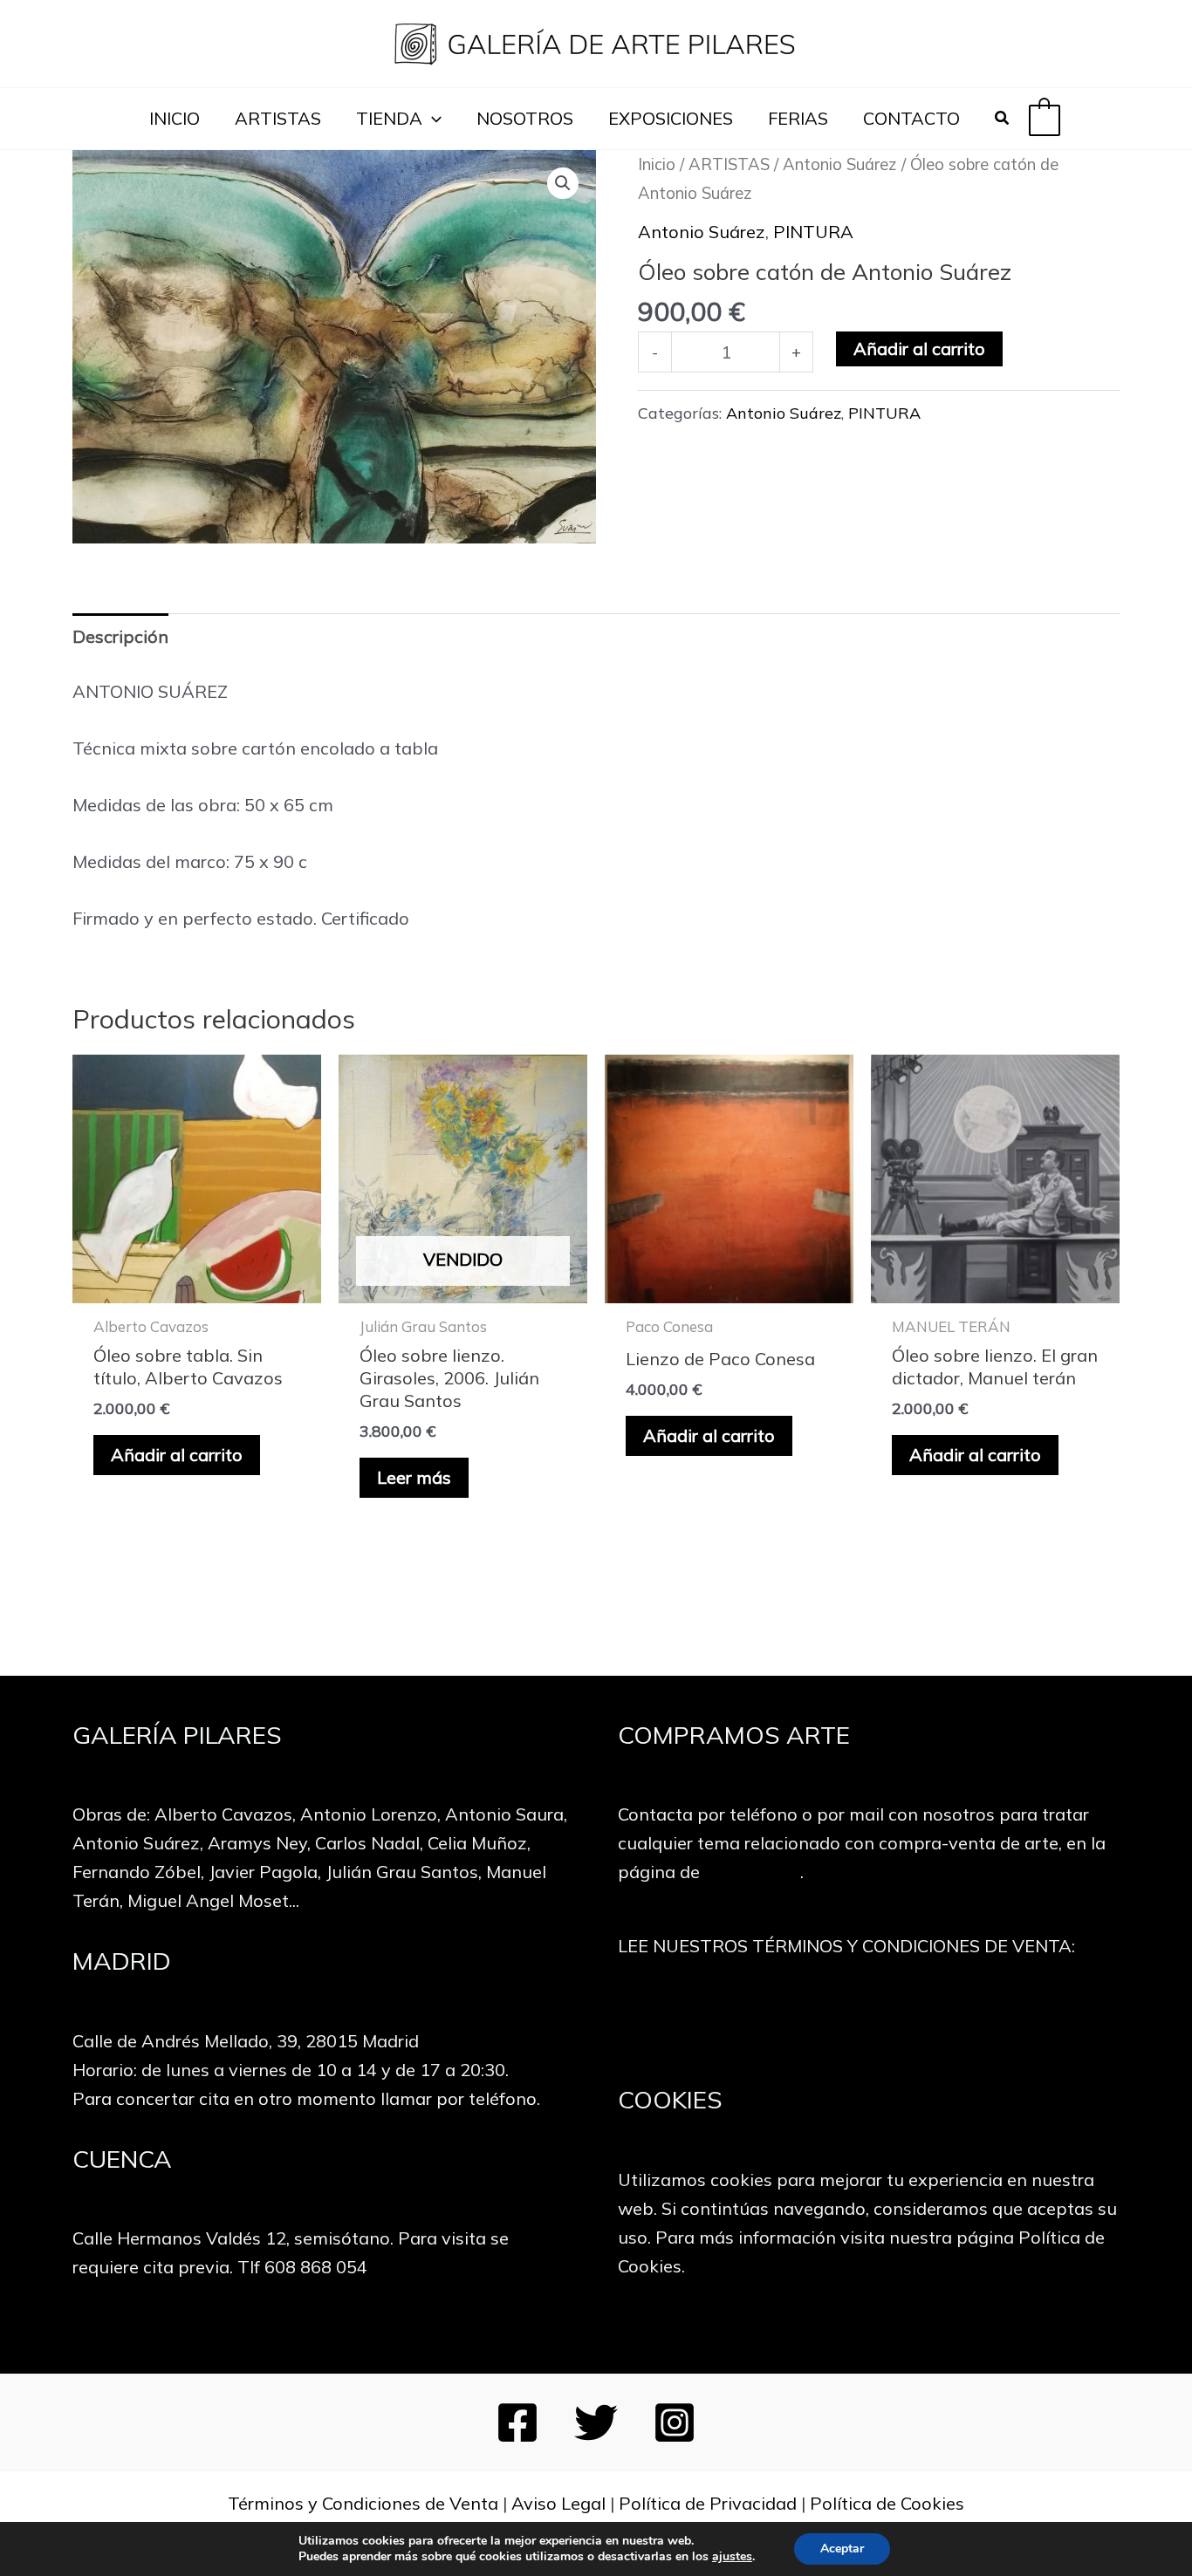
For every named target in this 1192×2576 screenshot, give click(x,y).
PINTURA (813, 232)
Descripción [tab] (120, 636)
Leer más (414, 1477)
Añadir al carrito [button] (177, 1455)
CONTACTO (911, 118)
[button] (432, 119)
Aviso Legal (558, 2503)
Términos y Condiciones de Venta (363, 2503)
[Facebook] (517, 2422)
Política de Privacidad (708, 2503)
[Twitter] (596, 2422)
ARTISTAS (278, 118)
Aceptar (842, 2549)
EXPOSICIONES (671, 118)
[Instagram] (675, 2422)
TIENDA (389, 118)
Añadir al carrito (919, 348)
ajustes (732, 2557)
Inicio (657, 164)
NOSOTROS (525, 118)
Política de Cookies (887, 2503)
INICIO (175, 118)
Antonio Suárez (840, 164)
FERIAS (798, 118)
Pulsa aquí (869, 2021)
